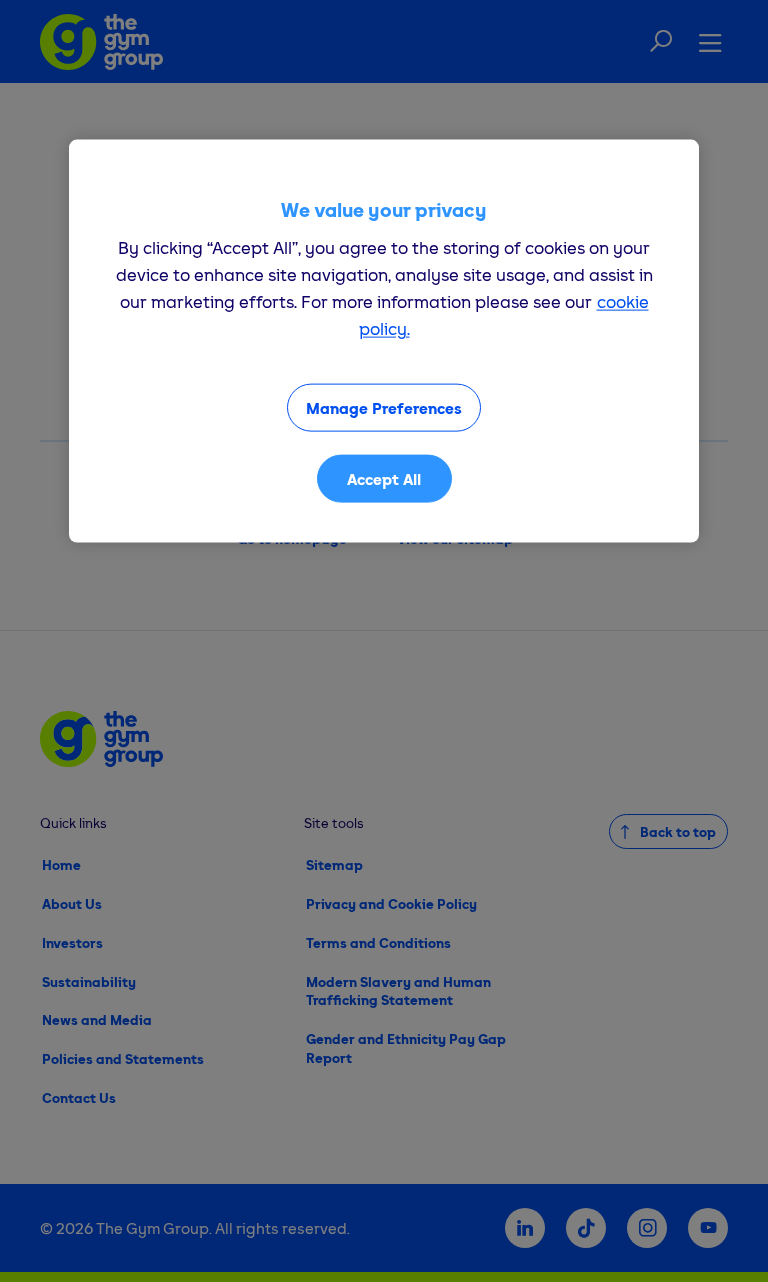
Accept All (384, 479)
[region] (384, 341)
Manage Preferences (384, 408)
